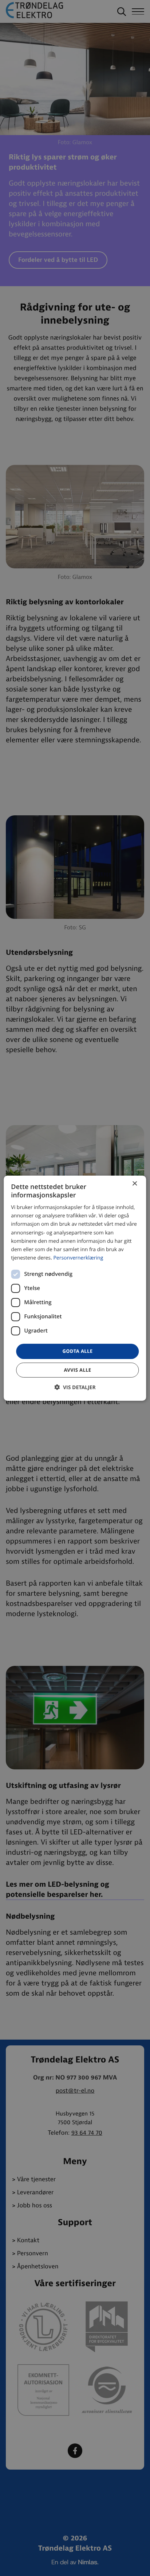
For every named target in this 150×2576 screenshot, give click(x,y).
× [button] (135, 1184)
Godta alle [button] (78, 1351)
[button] (75, 1387)
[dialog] (75, 1288)
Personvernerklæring (78, 1258)
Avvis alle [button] (77, 1370)
